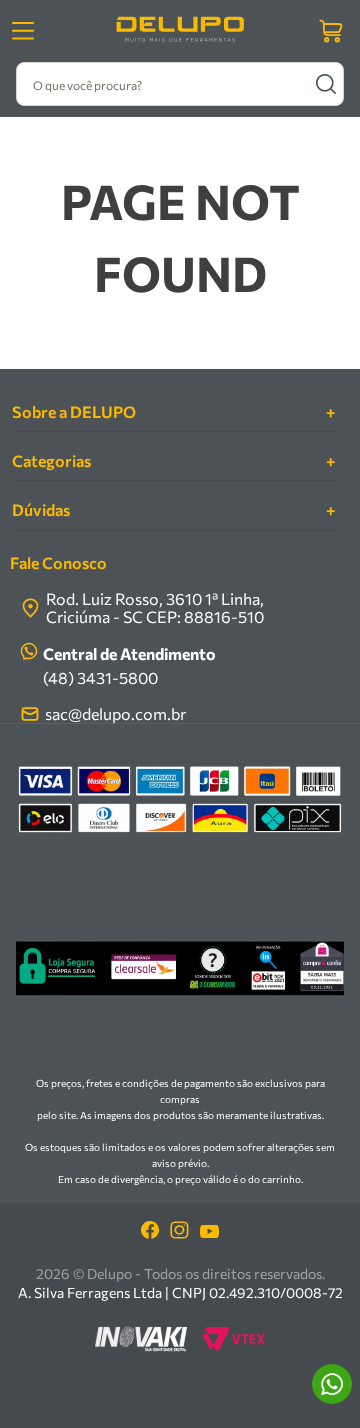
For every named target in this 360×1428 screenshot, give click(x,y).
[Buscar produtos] (325, 84)
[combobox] (180, 84)
